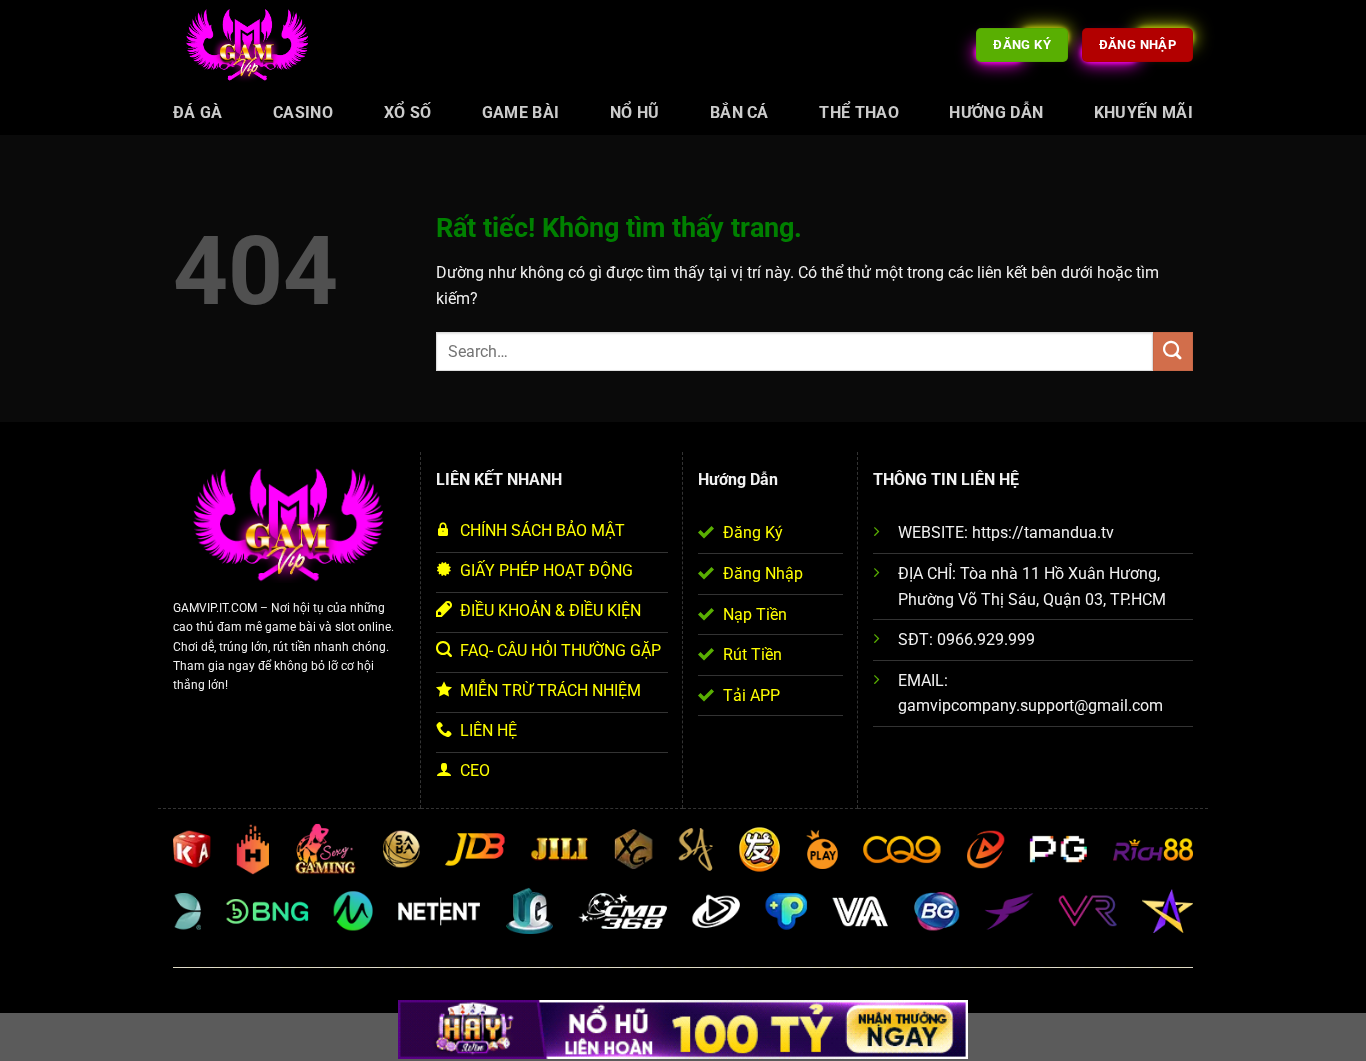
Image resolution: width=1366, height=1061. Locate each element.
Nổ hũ (635, 112)
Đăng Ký (753, 532)
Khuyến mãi (1143, 112)
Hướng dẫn (996, 112)
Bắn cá (739, 112)
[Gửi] (1173, 351)
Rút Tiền (752, 654)
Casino (303, 112)
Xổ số (408, 112)
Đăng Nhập (763, 573)
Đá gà (198, 112)
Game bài (521, 112)
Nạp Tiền (755, 614)
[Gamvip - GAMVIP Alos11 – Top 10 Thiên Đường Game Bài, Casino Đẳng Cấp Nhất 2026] (248, 45)
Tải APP (751, 695)
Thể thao (859, 112)
